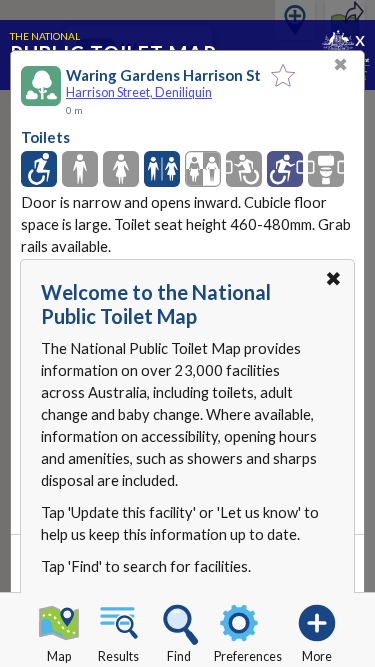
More (317, 656)
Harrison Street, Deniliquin (139, 92)
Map (59, 656)
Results (118, 656)
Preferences (248, 656)
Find (179, 656)
